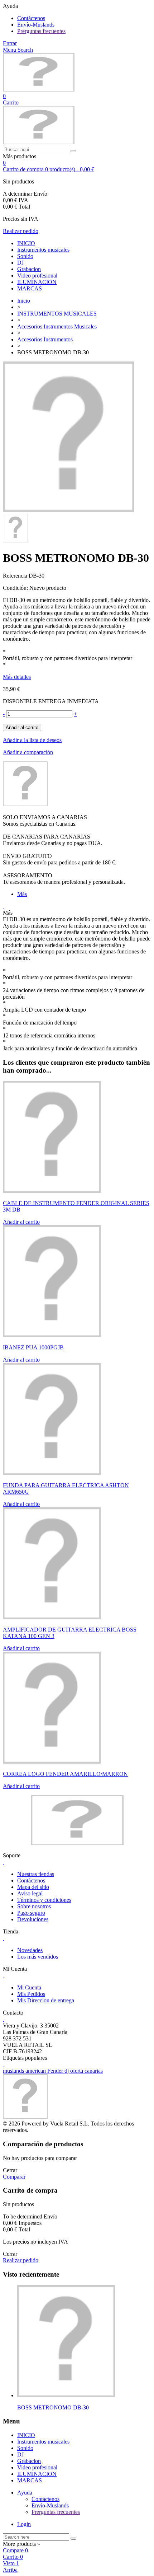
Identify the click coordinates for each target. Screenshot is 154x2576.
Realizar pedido (21, 231)
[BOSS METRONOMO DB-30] (69, 510)
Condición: (16, 588)
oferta (77, 2071)
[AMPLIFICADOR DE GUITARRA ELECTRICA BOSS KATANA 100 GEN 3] (52, 1617)
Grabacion (29, 269)
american (36, 2071)
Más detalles (17, 677)
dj (67, 2071)
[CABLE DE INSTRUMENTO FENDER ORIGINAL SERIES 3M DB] (52, 1191)
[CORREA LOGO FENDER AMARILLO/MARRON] (52, 1762)
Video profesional (37, 276)
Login (24, 2524)
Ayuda (25, 2493)
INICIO (26, 243)
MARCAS (30, 288)
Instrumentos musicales (43, 250)
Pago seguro (31, 1913)
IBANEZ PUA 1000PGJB (33, 1347)
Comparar (14, 2177)
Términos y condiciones (44, 1900)
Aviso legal (30, 1893)
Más (22, 894)
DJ (20, 263)
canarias (94, 2071)
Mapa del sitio (33, 1887)
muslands (14, 2071)
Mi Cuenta (29, 1987)
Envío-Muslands (36, 25)
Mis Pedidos (31, 1994)
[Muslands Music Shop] (39, 90)
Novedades (30, 1950)
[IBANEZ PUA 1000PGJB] (52, 1335)
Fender (56, 2071)
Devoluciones (33, 1919)
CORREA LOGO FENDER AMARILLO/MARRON (65, 1774)
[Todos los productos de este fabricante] (25, 804)
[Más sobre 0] (66, 2395)
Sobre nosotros (34, 1906)
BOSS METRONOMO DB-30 (53, 2407)
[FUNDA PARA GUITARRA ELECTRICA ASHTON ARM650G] (52, 1473)
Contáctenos (31, 18)
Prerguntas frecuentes (41, 31)
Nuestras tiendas (36, 1874)
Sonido (25, 256)
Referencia (16, 576)
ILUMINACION (37, 282)
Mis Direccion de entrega (46, 2000)
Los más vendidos (38, 1957)
